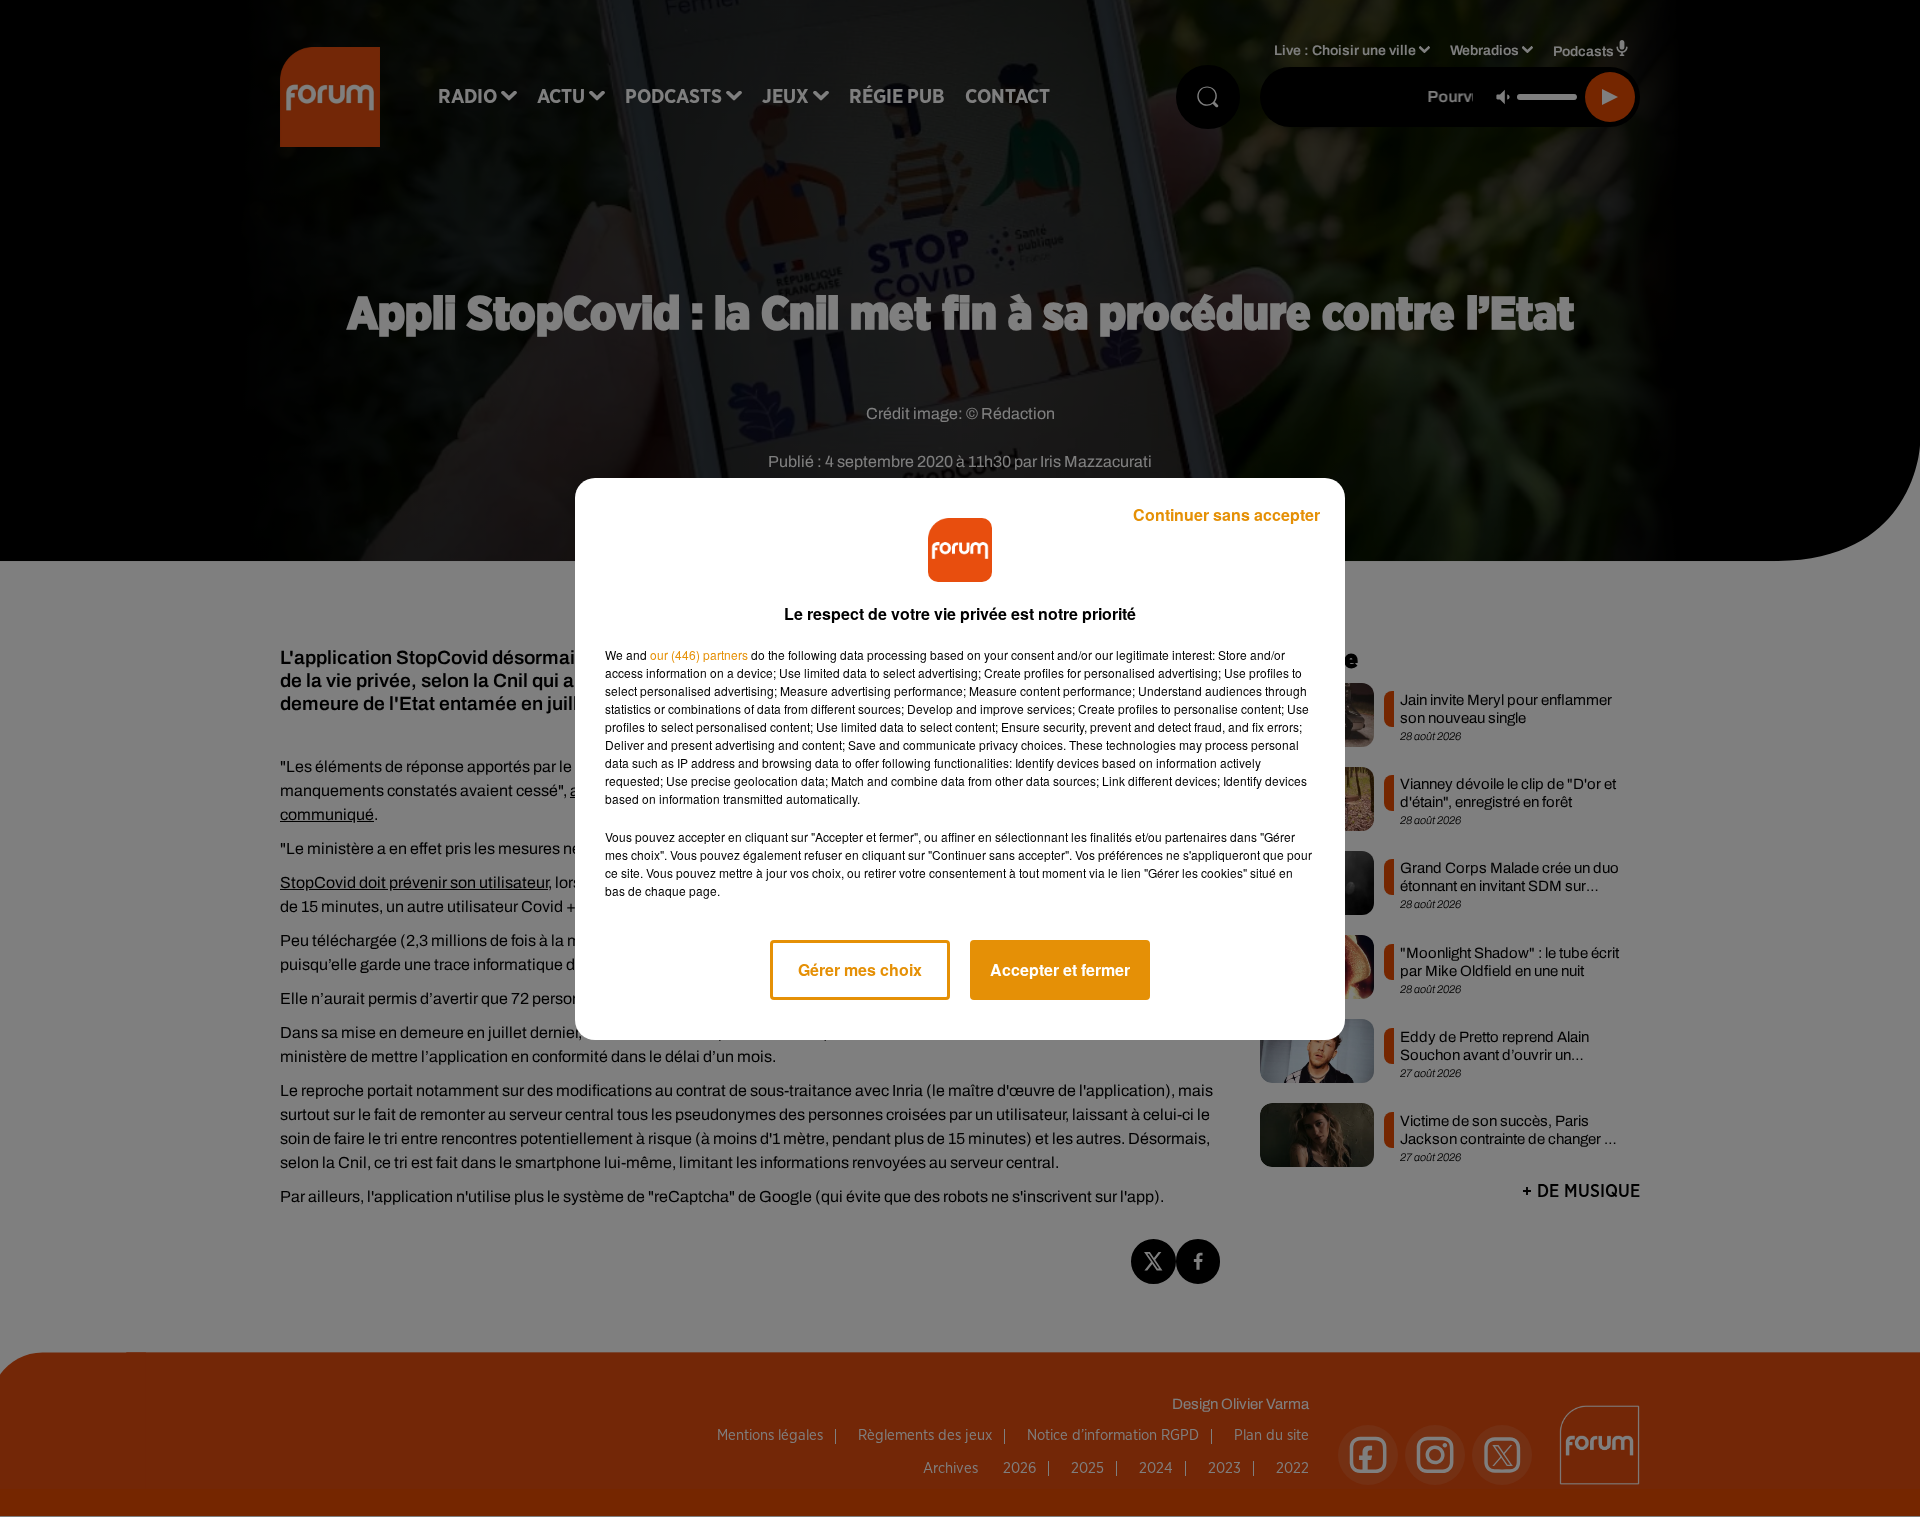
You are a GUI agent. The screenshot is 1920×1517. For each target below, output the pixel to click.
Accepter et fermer (1060, 969)
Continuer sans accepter (1226, 514)
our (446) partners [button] (699, 654)
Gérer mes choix (860, 969)
